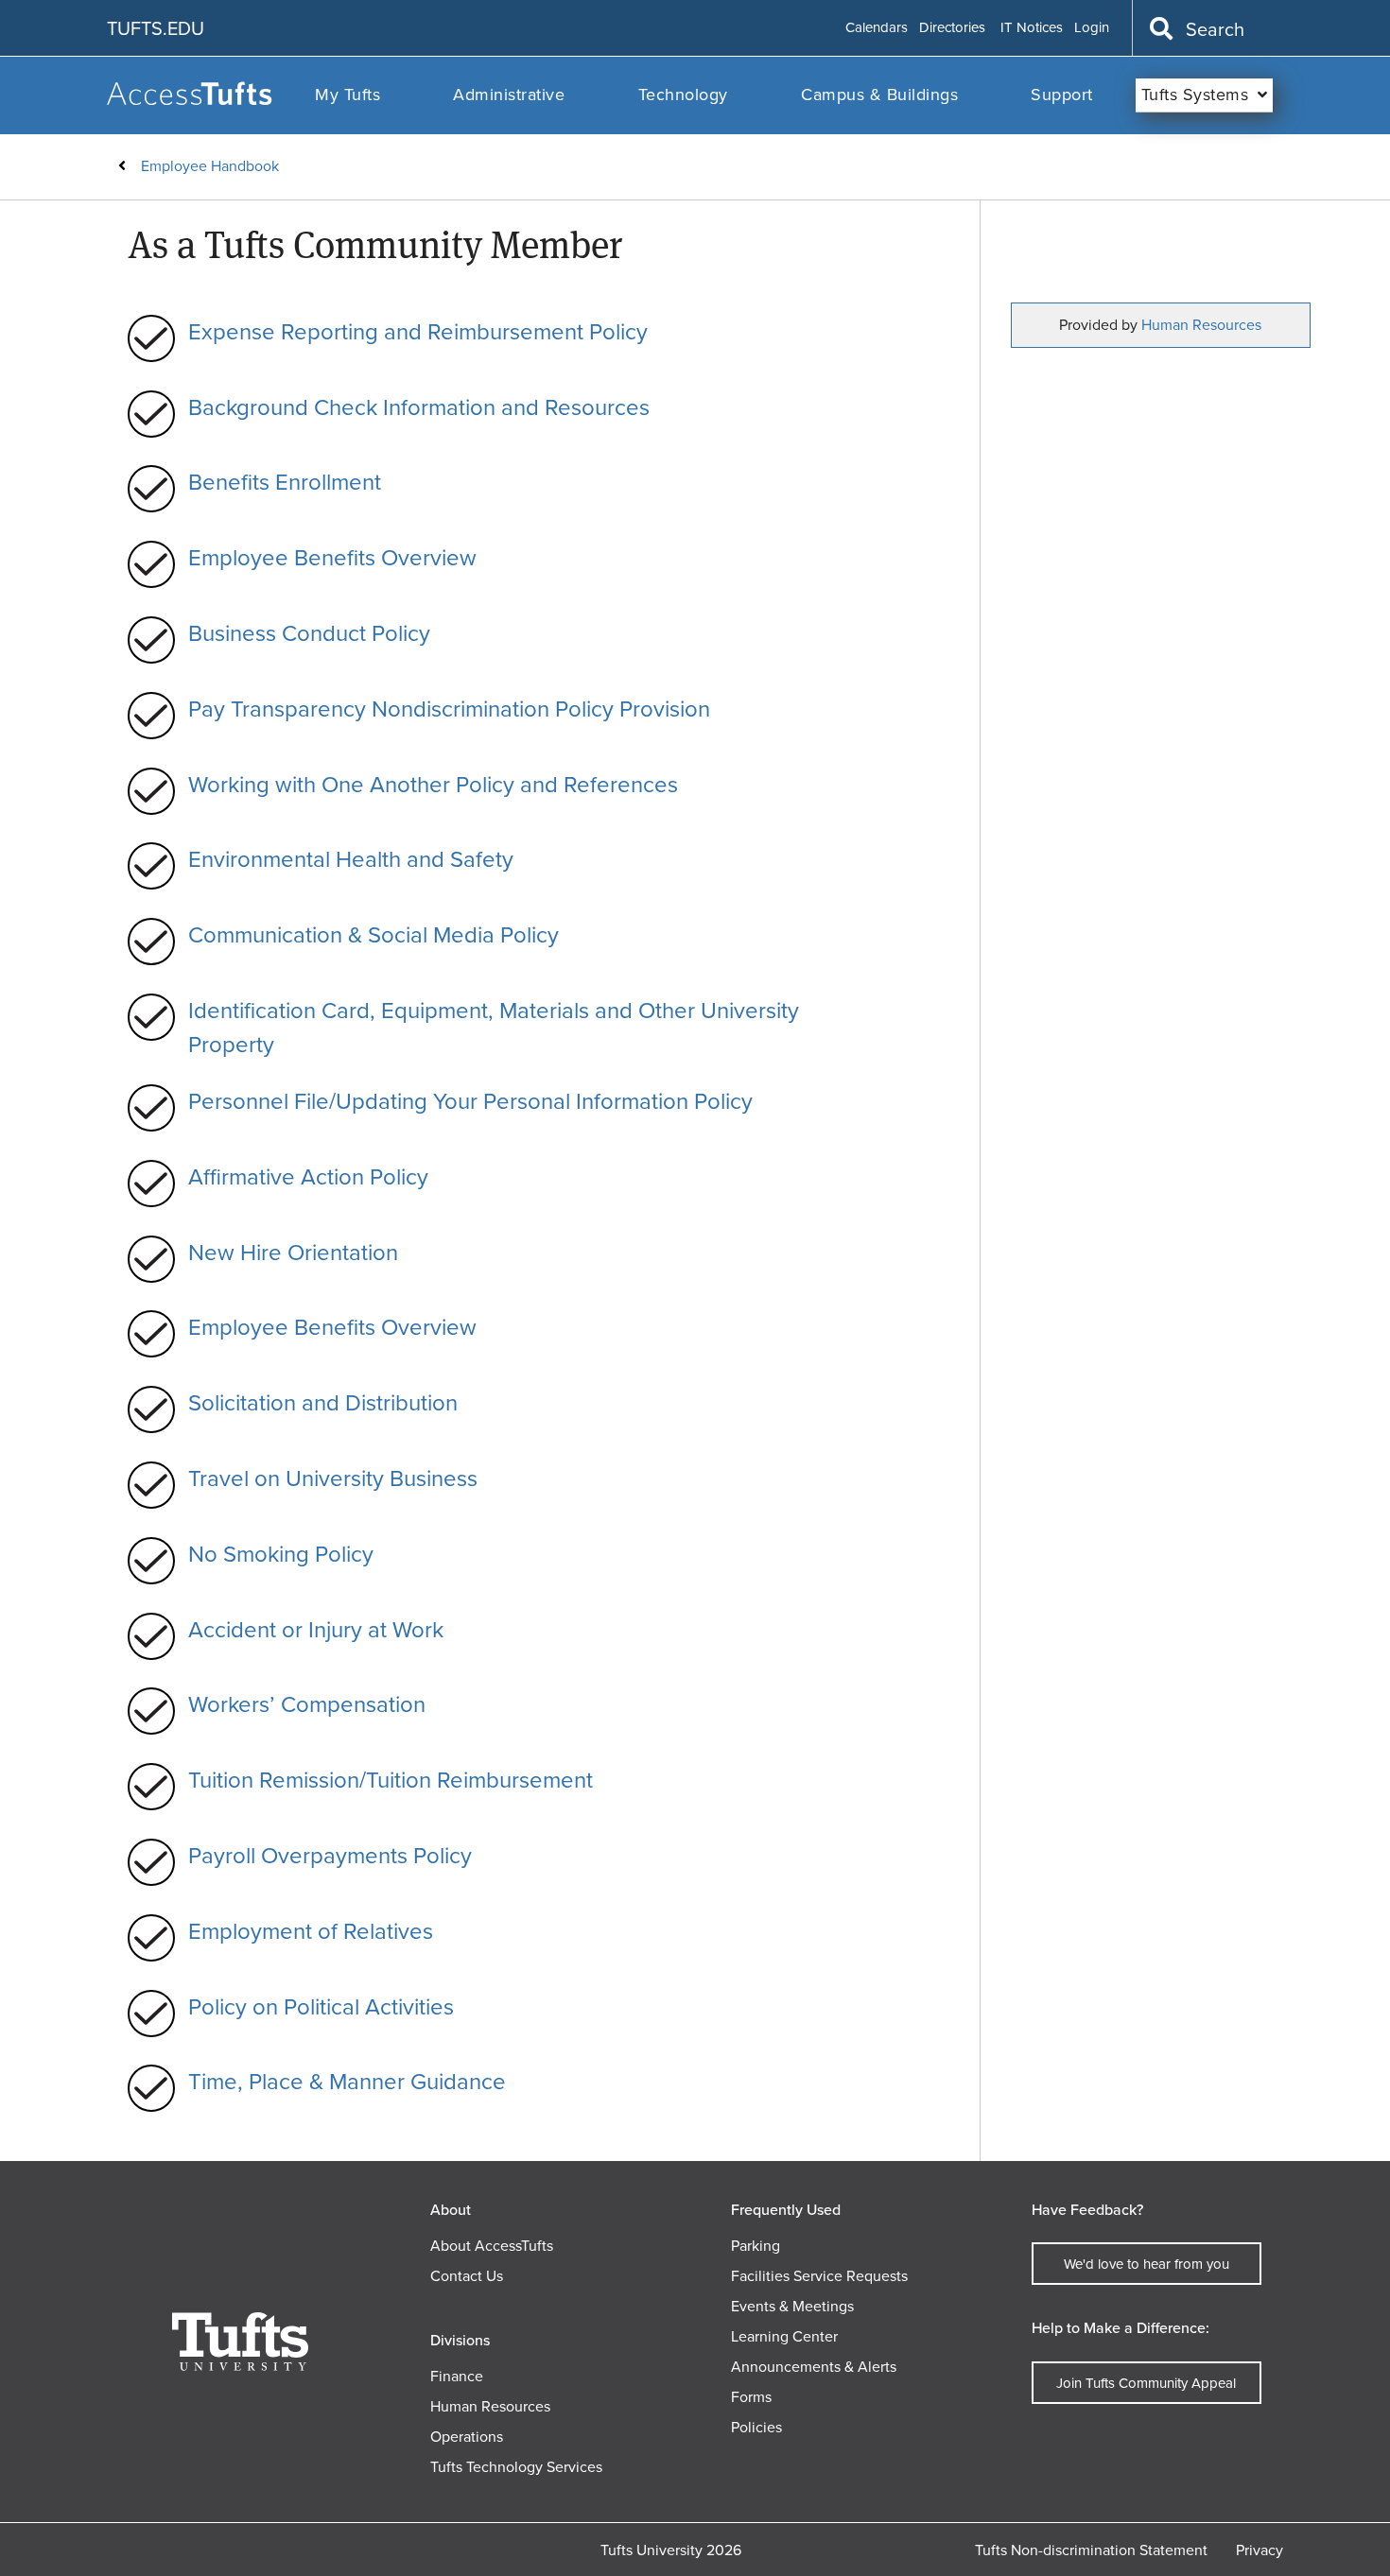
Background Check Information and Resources (419, 407)
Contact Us (467, 2276)
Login (1092, 28)
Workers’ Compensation (307, 1704)
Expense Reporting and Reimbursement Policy (418, 332)
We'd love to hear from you (1147, 2264)
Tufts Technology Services (516, 2467)
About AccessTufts (492, 2246)
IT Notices (1032, 28)
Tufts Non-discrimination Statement (1091, 2550)
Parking (756, 2246)
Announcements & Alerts (814, 2367)
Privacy (1260, 2550)
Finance (457, 2376)
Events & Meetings (792, 2306)
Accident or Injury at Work (316, 1630)
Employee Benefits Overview (332, 558)
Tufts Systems (1195, 95)
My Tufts (347, 95)
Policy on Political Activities (321, 2007)
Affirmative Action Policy (308, 1177)
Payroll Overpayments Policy (330, 1856)
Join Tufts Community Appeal (1146, 2383)
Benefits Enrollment (285, 482)
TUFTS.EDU (156, 28)
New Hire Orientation (293, 1253)
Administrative (509, 95)
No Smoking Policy (281, 1554)
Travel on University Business (333, 1478)
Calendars (877, 28)
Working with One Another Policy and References (433, 785)
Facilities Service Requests (819, 2276)
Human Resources (1201, 325)
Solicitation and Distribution (323, 1403)
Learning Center (784, 2336)
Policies (756, 2427)
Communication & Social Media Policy (374, 935)
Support (1062, 95)
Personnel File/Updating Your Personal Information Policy (470, 1101)
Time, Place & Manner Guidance (347, 2082)
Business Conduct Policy (309, 633)
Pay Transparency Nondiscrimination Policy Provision (449, 709)
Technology (683, 95)
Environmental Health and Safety (351, 859)
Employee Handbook (210, 166)
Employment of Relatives (311, 1931)
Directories (952, 28)
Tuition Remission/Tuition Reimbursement (391, 1780)
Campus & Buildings (879, 95)
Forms (751, 2397)
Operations (467, 2437)
